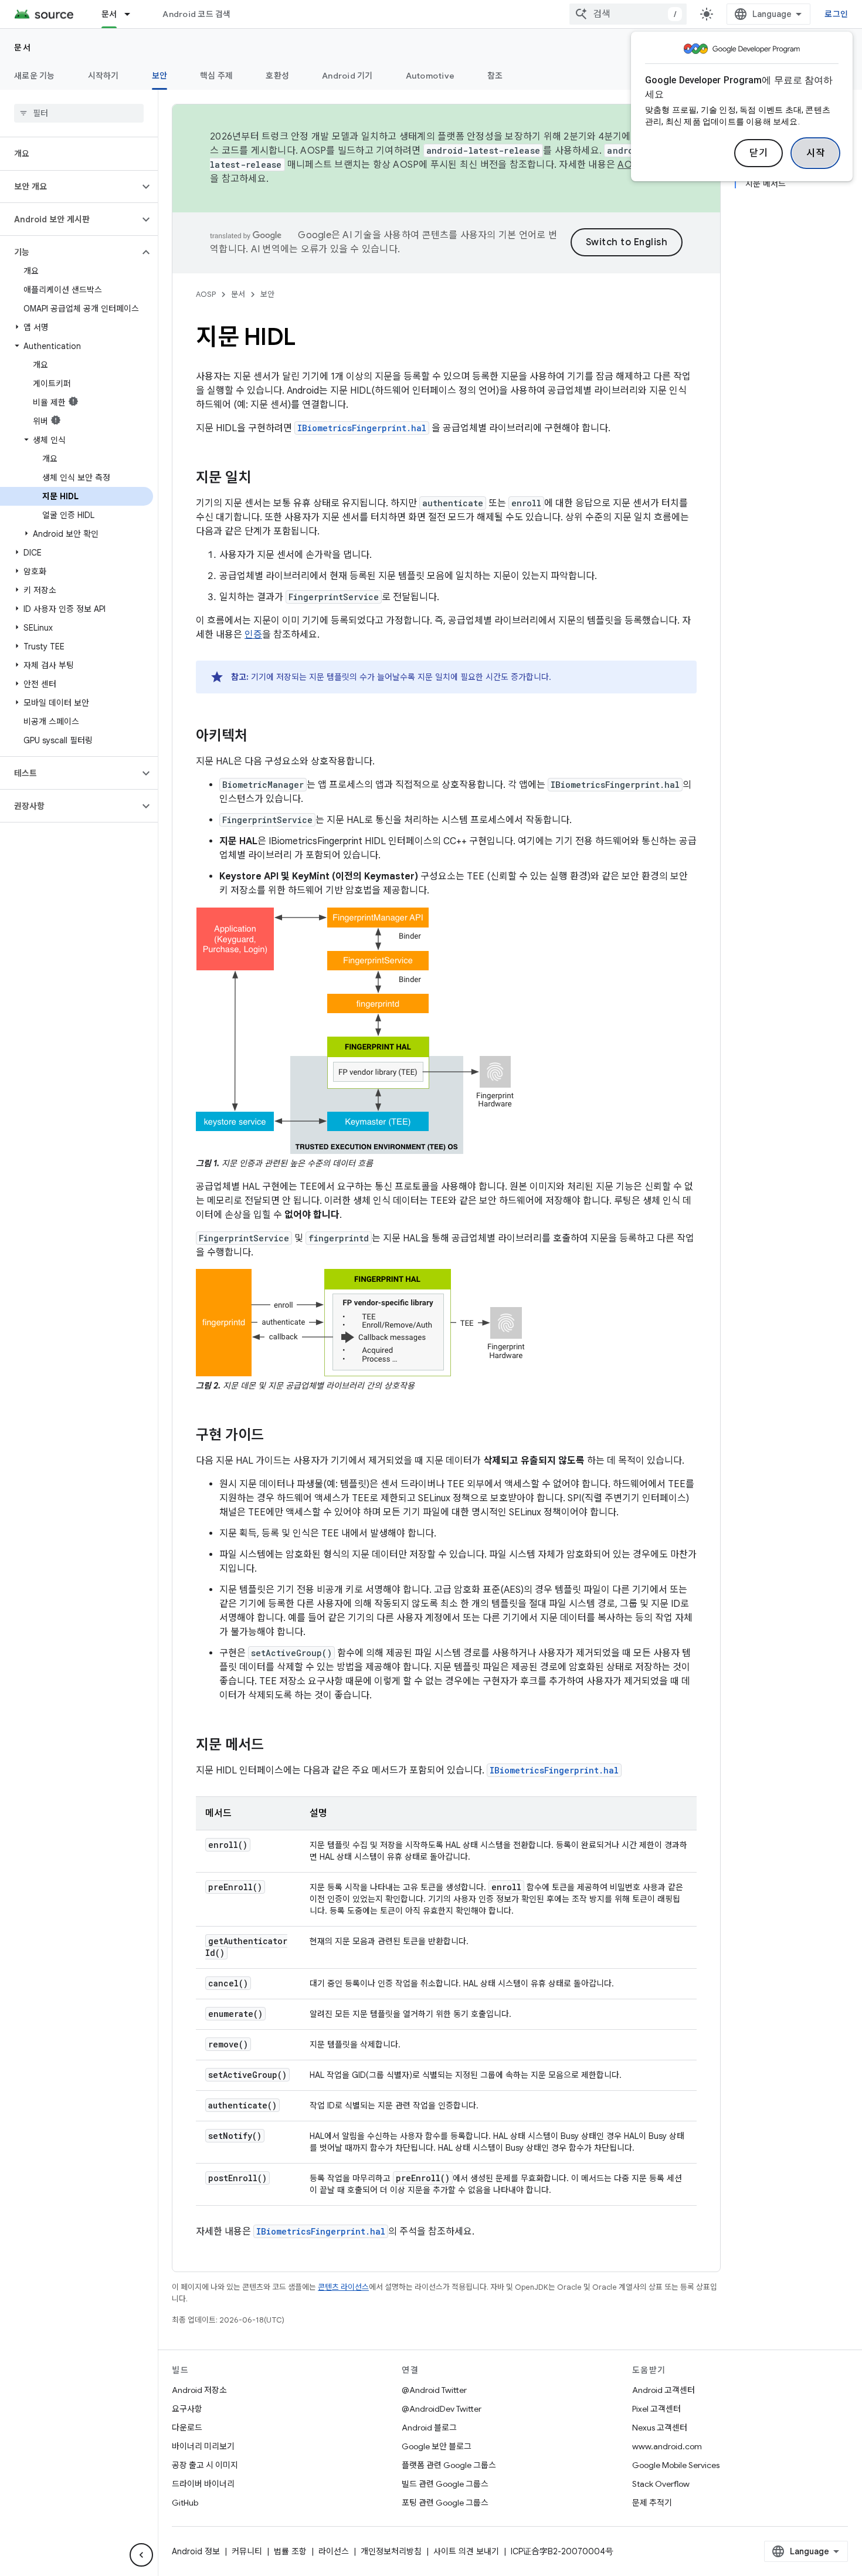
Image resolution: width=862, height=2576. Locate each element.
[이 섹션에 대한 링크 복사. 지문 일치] (263, 479)
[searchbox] (79, 113)
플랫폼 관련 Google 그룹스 (449, 2465)
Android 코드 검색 (196, 14)
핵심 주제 (216, 76)
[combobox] (628, 14)
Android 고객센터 (664, 2390)
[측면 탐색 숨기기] (141, 2555)
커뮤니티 (247, 2551)
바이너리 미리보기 (203, 2446)
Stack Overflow (661, 2484)
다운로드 (187, 2428)
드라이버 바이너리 (203, 2484)
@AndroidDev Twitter (442, 2409)
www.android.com (667, 2446)
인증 (253, 635)
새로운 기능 (35, 76)
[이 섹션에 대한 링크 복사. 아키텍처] (259, 737)
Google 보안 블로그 (437, 2446)
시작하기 (103, 76)
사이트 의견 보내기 (466, 2551)
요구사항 (187, 2409)
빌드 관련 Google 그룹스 (445, 2484)
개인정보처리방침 (391, 2551)
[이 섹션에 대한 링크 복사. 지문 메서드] (276, 1746)
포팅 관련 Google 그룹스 (445, 2503)
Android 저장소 (199, 2390)
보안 (160, 76)
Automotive (430, 76)
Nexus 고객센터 (660, 2428)
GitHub (185, 2503)
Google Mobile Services (676, 2465)
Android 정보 (196, 2551)
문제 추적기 (652, 2503)
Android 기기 (347, 76)
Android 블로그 (429, 2428)
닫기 (759, 153)
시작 (815, 153)
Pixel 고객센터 (656, 2409)
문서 (109, 14)
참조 (495, 76)
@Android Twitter (434, 2390)
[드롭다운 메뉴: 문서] (133, 14)
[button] (69, 187)
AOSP (206, 294)
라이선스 (334, 2551)
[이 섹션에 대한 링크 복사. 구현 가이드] (276, 1436)
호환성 (277, 76)
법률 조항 (290, 2551)
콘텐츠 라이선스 (343, 2287)
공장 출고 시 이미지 (205, 2465)
